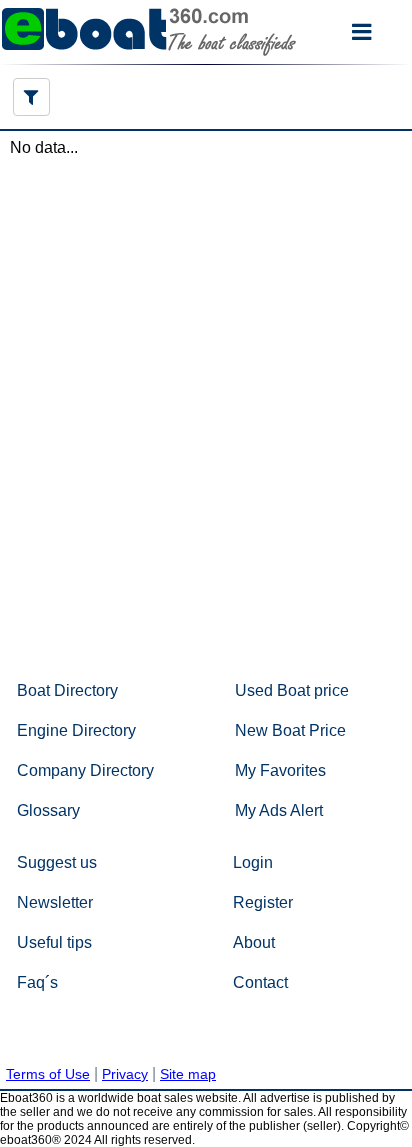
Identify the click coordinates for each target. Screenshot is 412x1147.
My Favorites (280, 770)
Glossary (48, 810)
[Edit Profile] (31, 97)
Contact (260, 982)
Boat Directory (67, 690)
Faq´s (37, 982)
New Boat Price (290, 730)
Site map (188, 1074)
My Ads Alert (279, 810)
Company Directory (85, 770)
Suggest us (57, 862)
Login (253, 862)
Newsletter (55, 902)
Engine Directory (76, 730)
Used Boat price (292, 690)
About (254, 942)
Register (263, 902)
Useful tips (54, 942)
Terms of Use (48, 1074)
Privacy (125, 1074)
